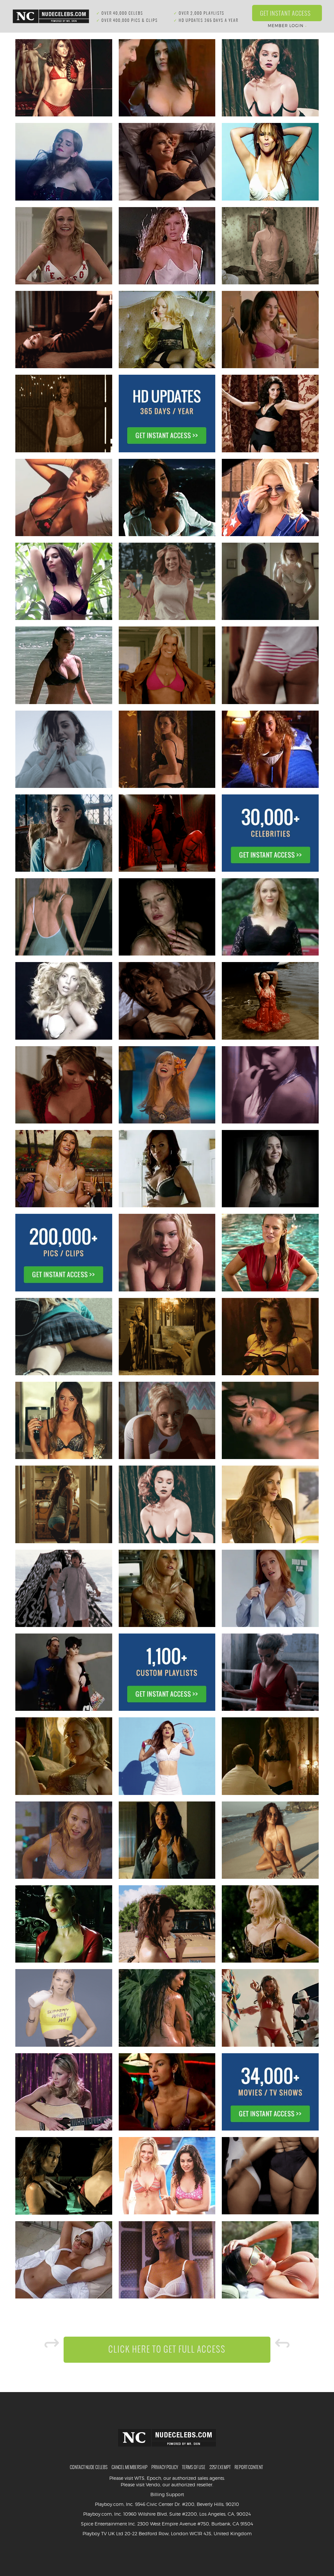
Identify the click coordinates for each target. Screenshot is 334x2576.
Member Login (287, 26)
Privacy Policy (165, 2467)
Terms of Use (194, 2467)
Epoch (154, 2478)
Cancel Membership (129, 2467)
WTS (139, 2478)
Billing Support (167, 2494)
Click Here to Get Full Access (167, 2349)
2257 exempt (220, 2467)
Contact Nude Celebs (89, 2467)
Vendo (153, 2485)
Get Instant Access (287, 13)
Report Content (249, 2467)
